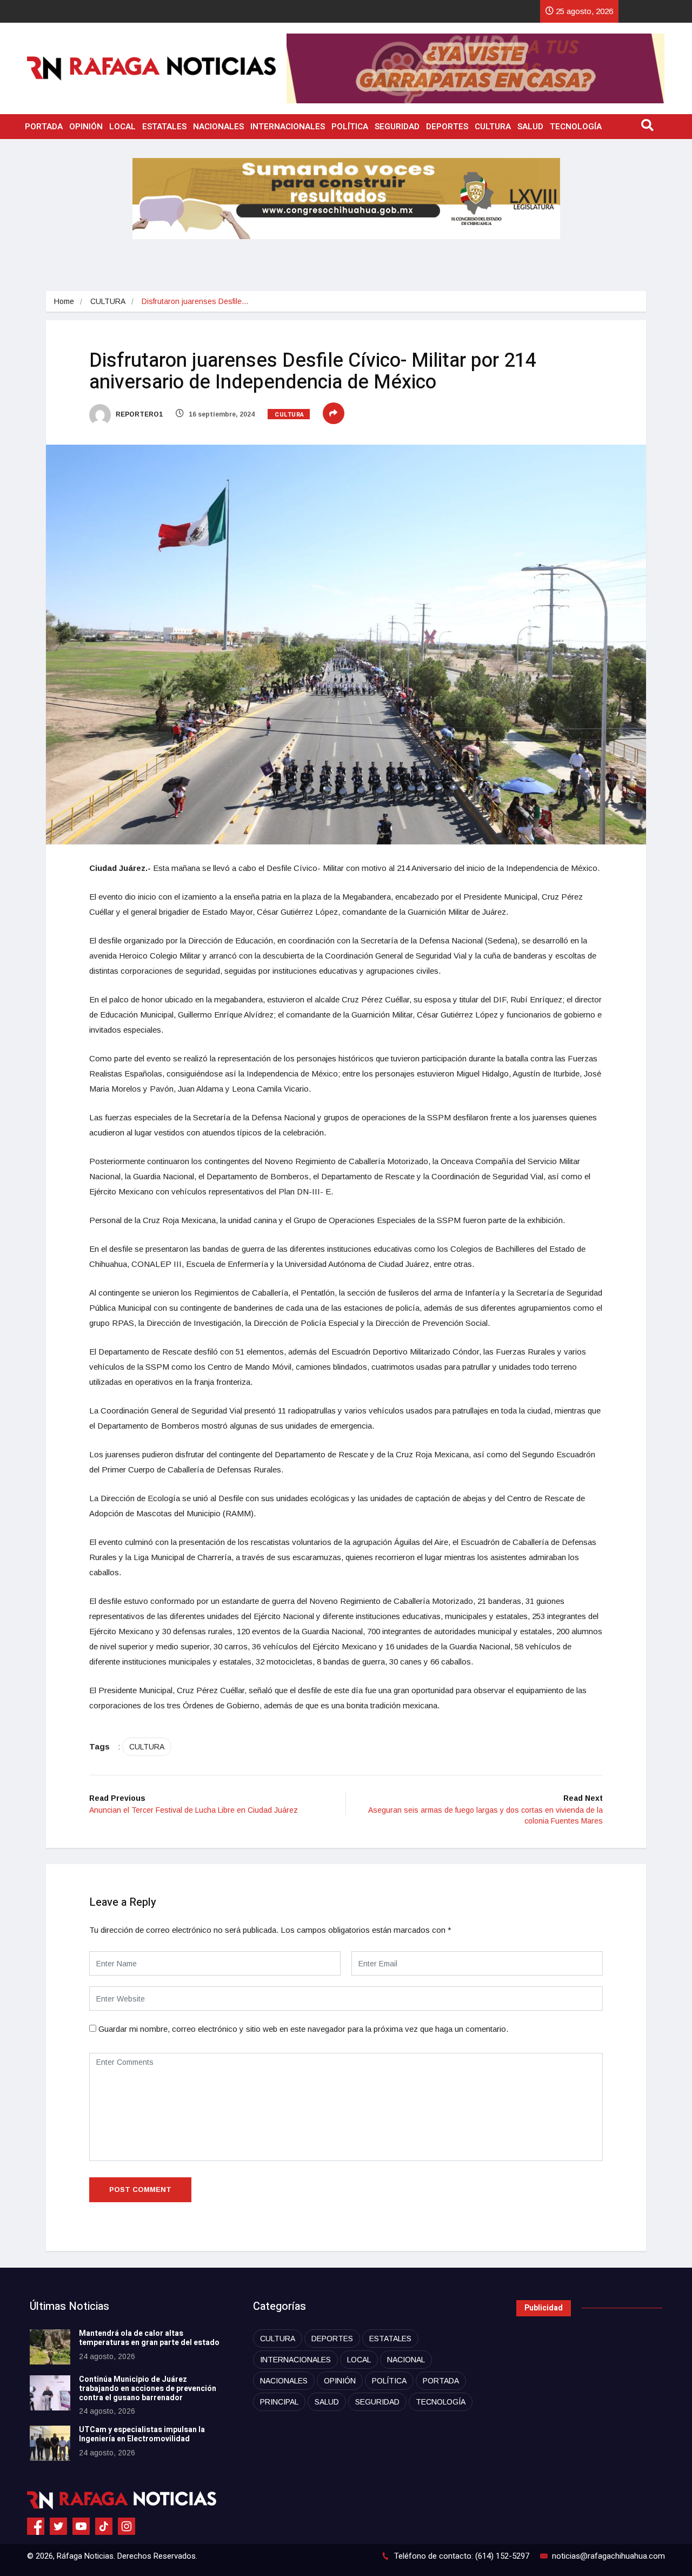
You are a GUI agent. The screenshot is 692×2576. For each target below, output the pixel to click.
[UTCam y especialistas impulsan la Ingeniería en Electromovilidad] (50, 2443)
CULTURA (493, 127)
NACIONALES (218, 127)
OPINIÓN (86, 127)
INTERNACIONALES (288, 127)
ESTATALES (164, 127)
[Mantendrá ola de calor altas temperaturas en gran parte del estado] (50, 2347)
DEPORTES (447, 127)
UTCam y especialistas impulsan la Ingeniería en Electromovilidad (142, 2434)
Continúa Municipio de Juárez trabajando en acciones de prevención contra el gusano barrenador (148, 2389)
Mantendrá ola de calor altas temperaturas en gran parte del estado (149, 2338)
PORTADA (44, 127)
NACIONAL (406, 2360)
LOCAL (122, 127)
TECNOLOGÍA (576, 127)
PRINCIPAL (279, 2402)
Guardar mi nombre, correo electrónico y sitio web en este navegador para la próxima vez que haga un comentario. (303, 2029)
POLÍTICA (350, 127)
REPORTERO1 (138, 414)
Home (64, 301)
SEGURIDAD (397, 127)
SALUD (530, 127)
